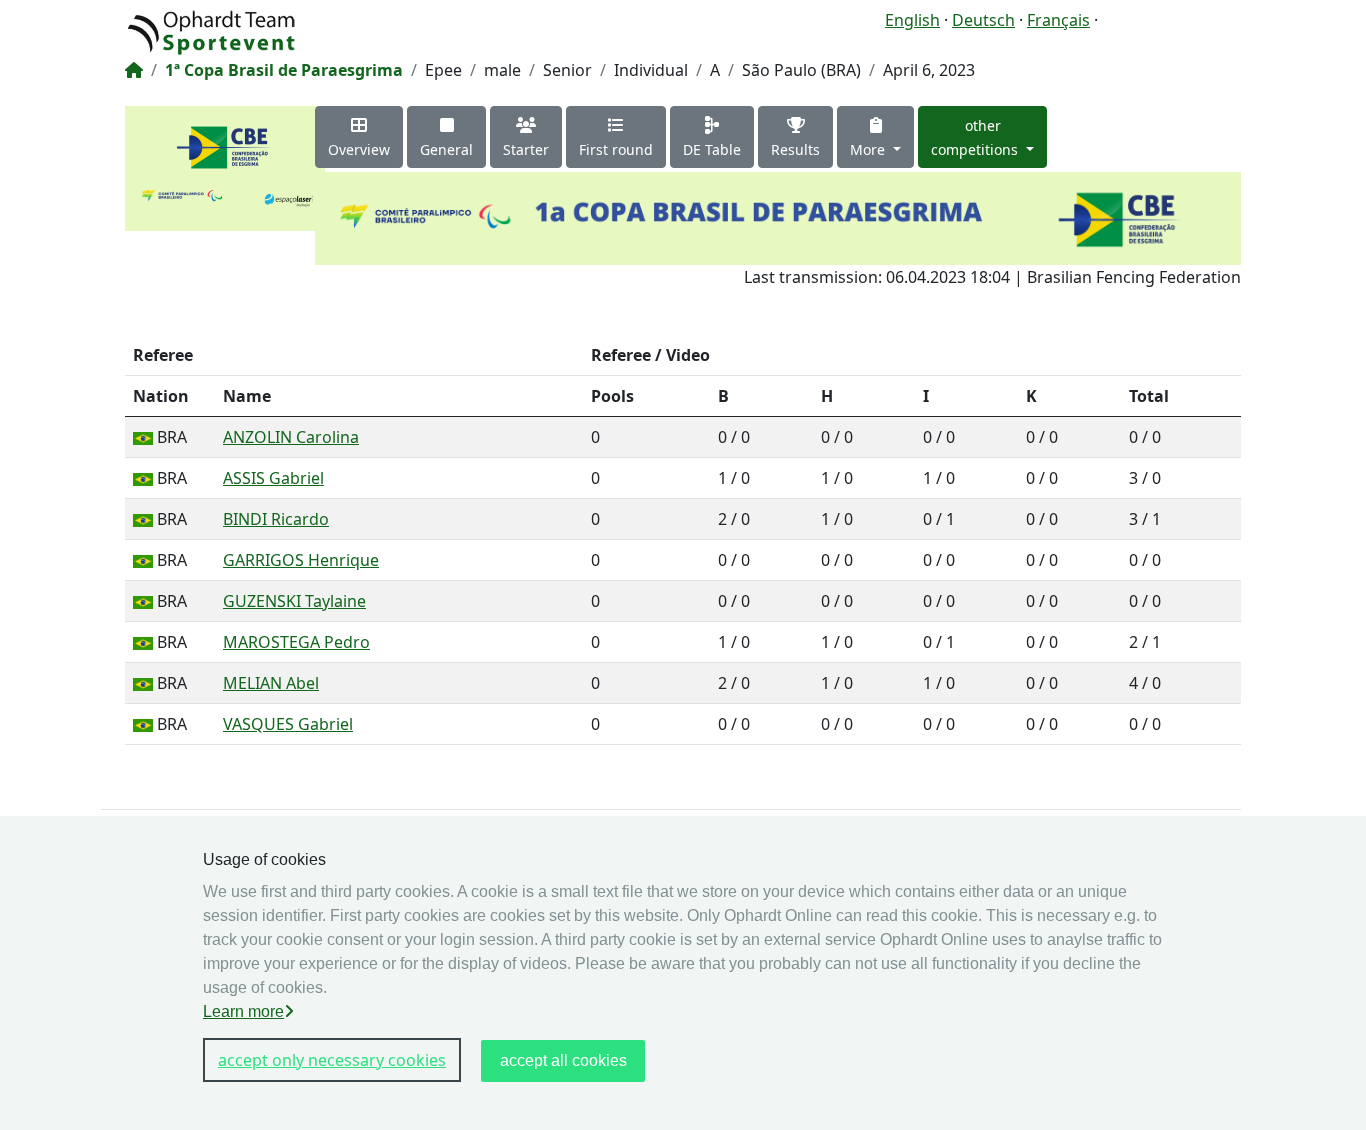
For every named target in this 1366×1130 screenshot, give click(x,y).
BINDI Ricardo (276, 519)
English (912, 20)
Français (1058, 20)
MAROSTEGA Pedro (296, 642)
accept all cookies (563, 1060)
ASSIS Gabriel (273, 478)
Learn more (243, 1011)
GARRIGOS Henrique (301, 560)
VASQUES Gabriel (288, 724)
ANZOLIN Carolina (291, 437)
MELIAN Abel (271, 683)
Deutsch (983, 20)
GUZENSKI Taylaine (294, 601)
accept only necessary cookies (332, 1060)
